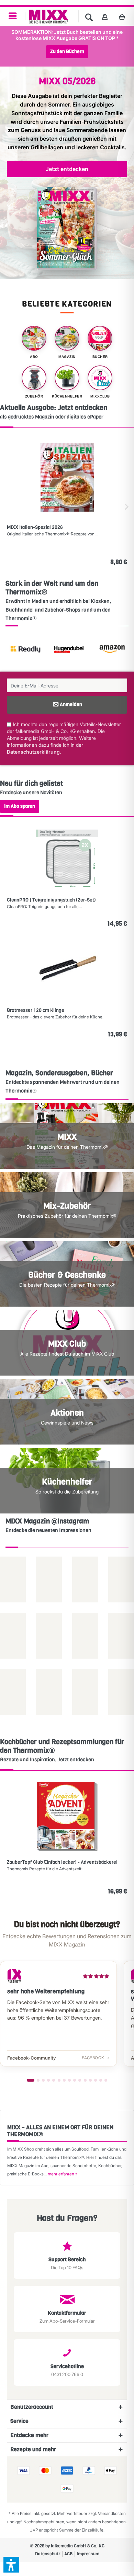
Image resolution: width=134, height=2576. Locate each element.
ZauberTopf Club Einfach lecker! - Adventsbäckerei (62, 1862)
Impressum (88, 2554)
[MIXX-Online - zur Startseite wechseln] (48, 17)
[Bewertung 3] (43, 2080)
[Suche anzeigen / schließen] (89, 17)
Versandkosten (112, 2513)
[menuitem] (13, 16)
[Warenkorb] (124, 17)
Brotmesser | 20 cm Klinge (36, 1010)
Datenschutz (48, 2554)
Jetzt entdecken (67, 169)
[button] (11, 2565)
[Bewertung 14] (101, 2080)
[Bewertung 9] (75, 2080)
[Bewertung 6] (59, 2080)
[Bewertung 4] (48, 2080)
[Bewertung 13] (96, 2080)
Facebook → (96, 2058)
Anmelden (71, 705)
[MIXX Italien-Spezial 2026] (67, 477)
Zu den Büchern (67, 52)
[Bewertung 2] (38, 2080)
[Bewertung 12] (90, 2080)
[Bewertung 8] (69, 2080)
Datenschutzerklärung (33, 752)
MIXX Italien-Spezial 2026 (35, 527)
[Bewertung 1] (31, 2080)
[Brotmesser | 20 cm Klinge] (67, 968)
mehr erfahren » (63, 2174)
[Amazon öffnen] (95, 650)
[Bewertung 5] (54, 2080)
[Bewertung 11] (85, 2080)
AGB (69, 2554)
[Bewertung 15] (106, 2080)
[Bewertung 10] (80, 2080)
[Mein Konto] (105, 17)
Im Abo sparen (20, 806)
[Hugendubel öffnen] (52, 650)
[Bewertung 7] (64, 2080)
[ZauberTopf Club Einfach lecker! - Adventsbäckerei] (67, 1816)
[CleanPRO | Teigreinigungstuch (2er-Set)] (67, 858)
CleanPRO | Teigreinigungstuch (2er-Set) (51, 900)
